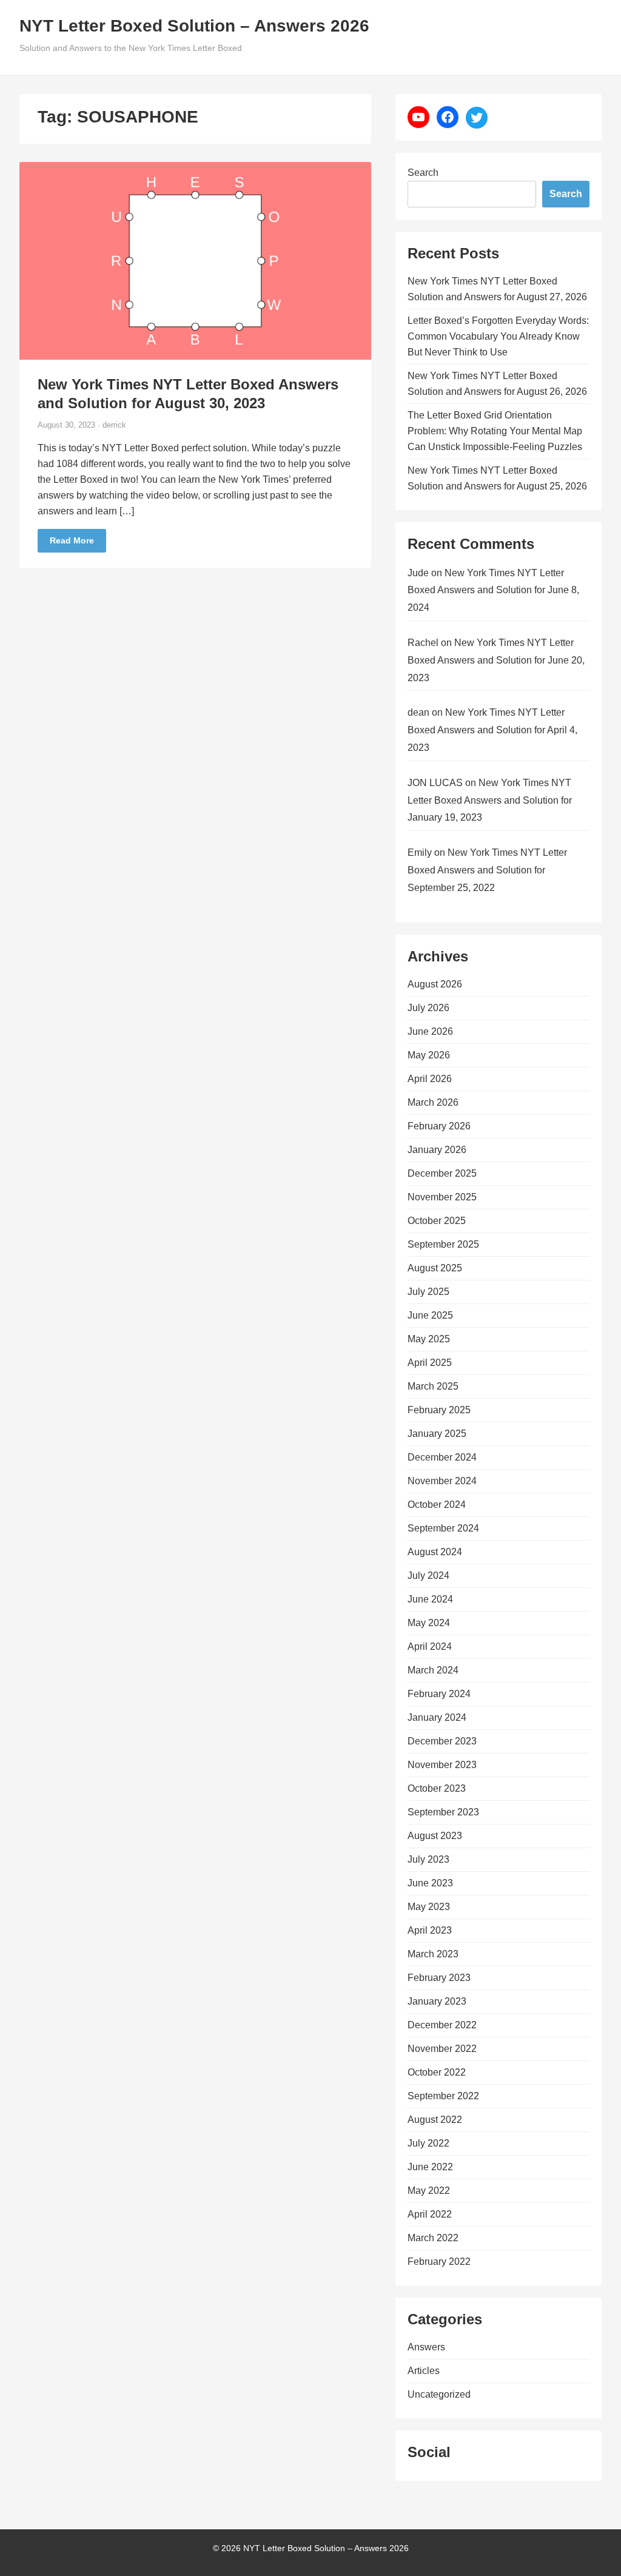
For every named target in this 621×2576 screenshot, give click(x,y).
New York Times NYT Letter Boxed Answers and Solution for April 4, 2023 (492, 730)
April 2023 (430, 1930)
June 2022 (430, 2167)
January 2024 (437, 1717)
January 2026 (437, 1150)
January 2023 (437, 2001)
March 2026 (433, 1102)
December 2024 (442, 1457)
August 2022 (435, 2120)
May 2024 (429, 1623)
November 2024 (442, 1481)
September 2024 (443, 1528)
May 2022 (429, 2191)
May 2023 (429, 1907)
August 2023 (435, 1836)
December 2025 (442, 1173)
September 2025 (443, 1244)
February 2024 (439, 1694)
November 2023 (442, 1765)
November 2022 (442, 2049)
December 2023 (442, 1741)
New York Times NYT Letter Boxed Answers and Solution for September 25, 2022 (487, 870)
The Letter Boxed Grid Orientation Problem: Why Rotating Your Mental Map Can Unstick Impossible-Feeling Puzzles (495, 431)
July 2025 (428, 1292)
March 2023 (433, 1954)
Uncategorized (439, 2394)
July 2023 (428, 1859)
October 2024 (437, 1505)
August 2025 (435, 1268)
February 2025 (439, 1410)
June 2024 (430, 1599)
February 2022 (439, 2262)
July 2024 (428, 1576)
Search (423, 173)
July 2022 (428, 2143)
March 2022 (433, 2238)
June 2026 (430, 1031)
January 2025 (437, 1434)
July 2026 (428, 1008)
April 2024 (430, 1646)
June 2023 (430, 1883)
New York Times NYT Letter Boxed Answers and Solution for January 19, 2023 (490, 800)
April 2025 (430, 1363)
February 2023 (439, 1978)
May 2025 (429, 1339)
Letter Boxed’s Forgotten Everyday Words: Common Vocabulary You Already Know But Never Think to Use (498, 336)
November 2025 (442, 1197)
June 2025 (430, 1315)
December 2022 (442, 2025)
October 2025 (437, 1221)
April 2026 (430, 1079)
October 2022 (437, 2072)
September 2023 (443, 1812)
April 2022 (430, 2214)
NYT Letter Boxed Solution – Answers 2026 (194, 26)
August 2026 (435, 984)
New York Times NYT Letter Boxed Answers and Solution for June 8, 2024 (493, 590)
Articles (424, 2371)
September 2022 (443, 2096)
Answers (426, 2347)
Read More (72, 540)
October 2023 (437, 1788)
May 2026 (429, 1055)
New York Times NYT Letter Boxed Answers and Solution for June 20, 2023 (496, 660)
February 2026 (439, 1126)
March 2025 (433, 1386)
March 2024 (433, 1670)
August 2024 (435, 1552)
